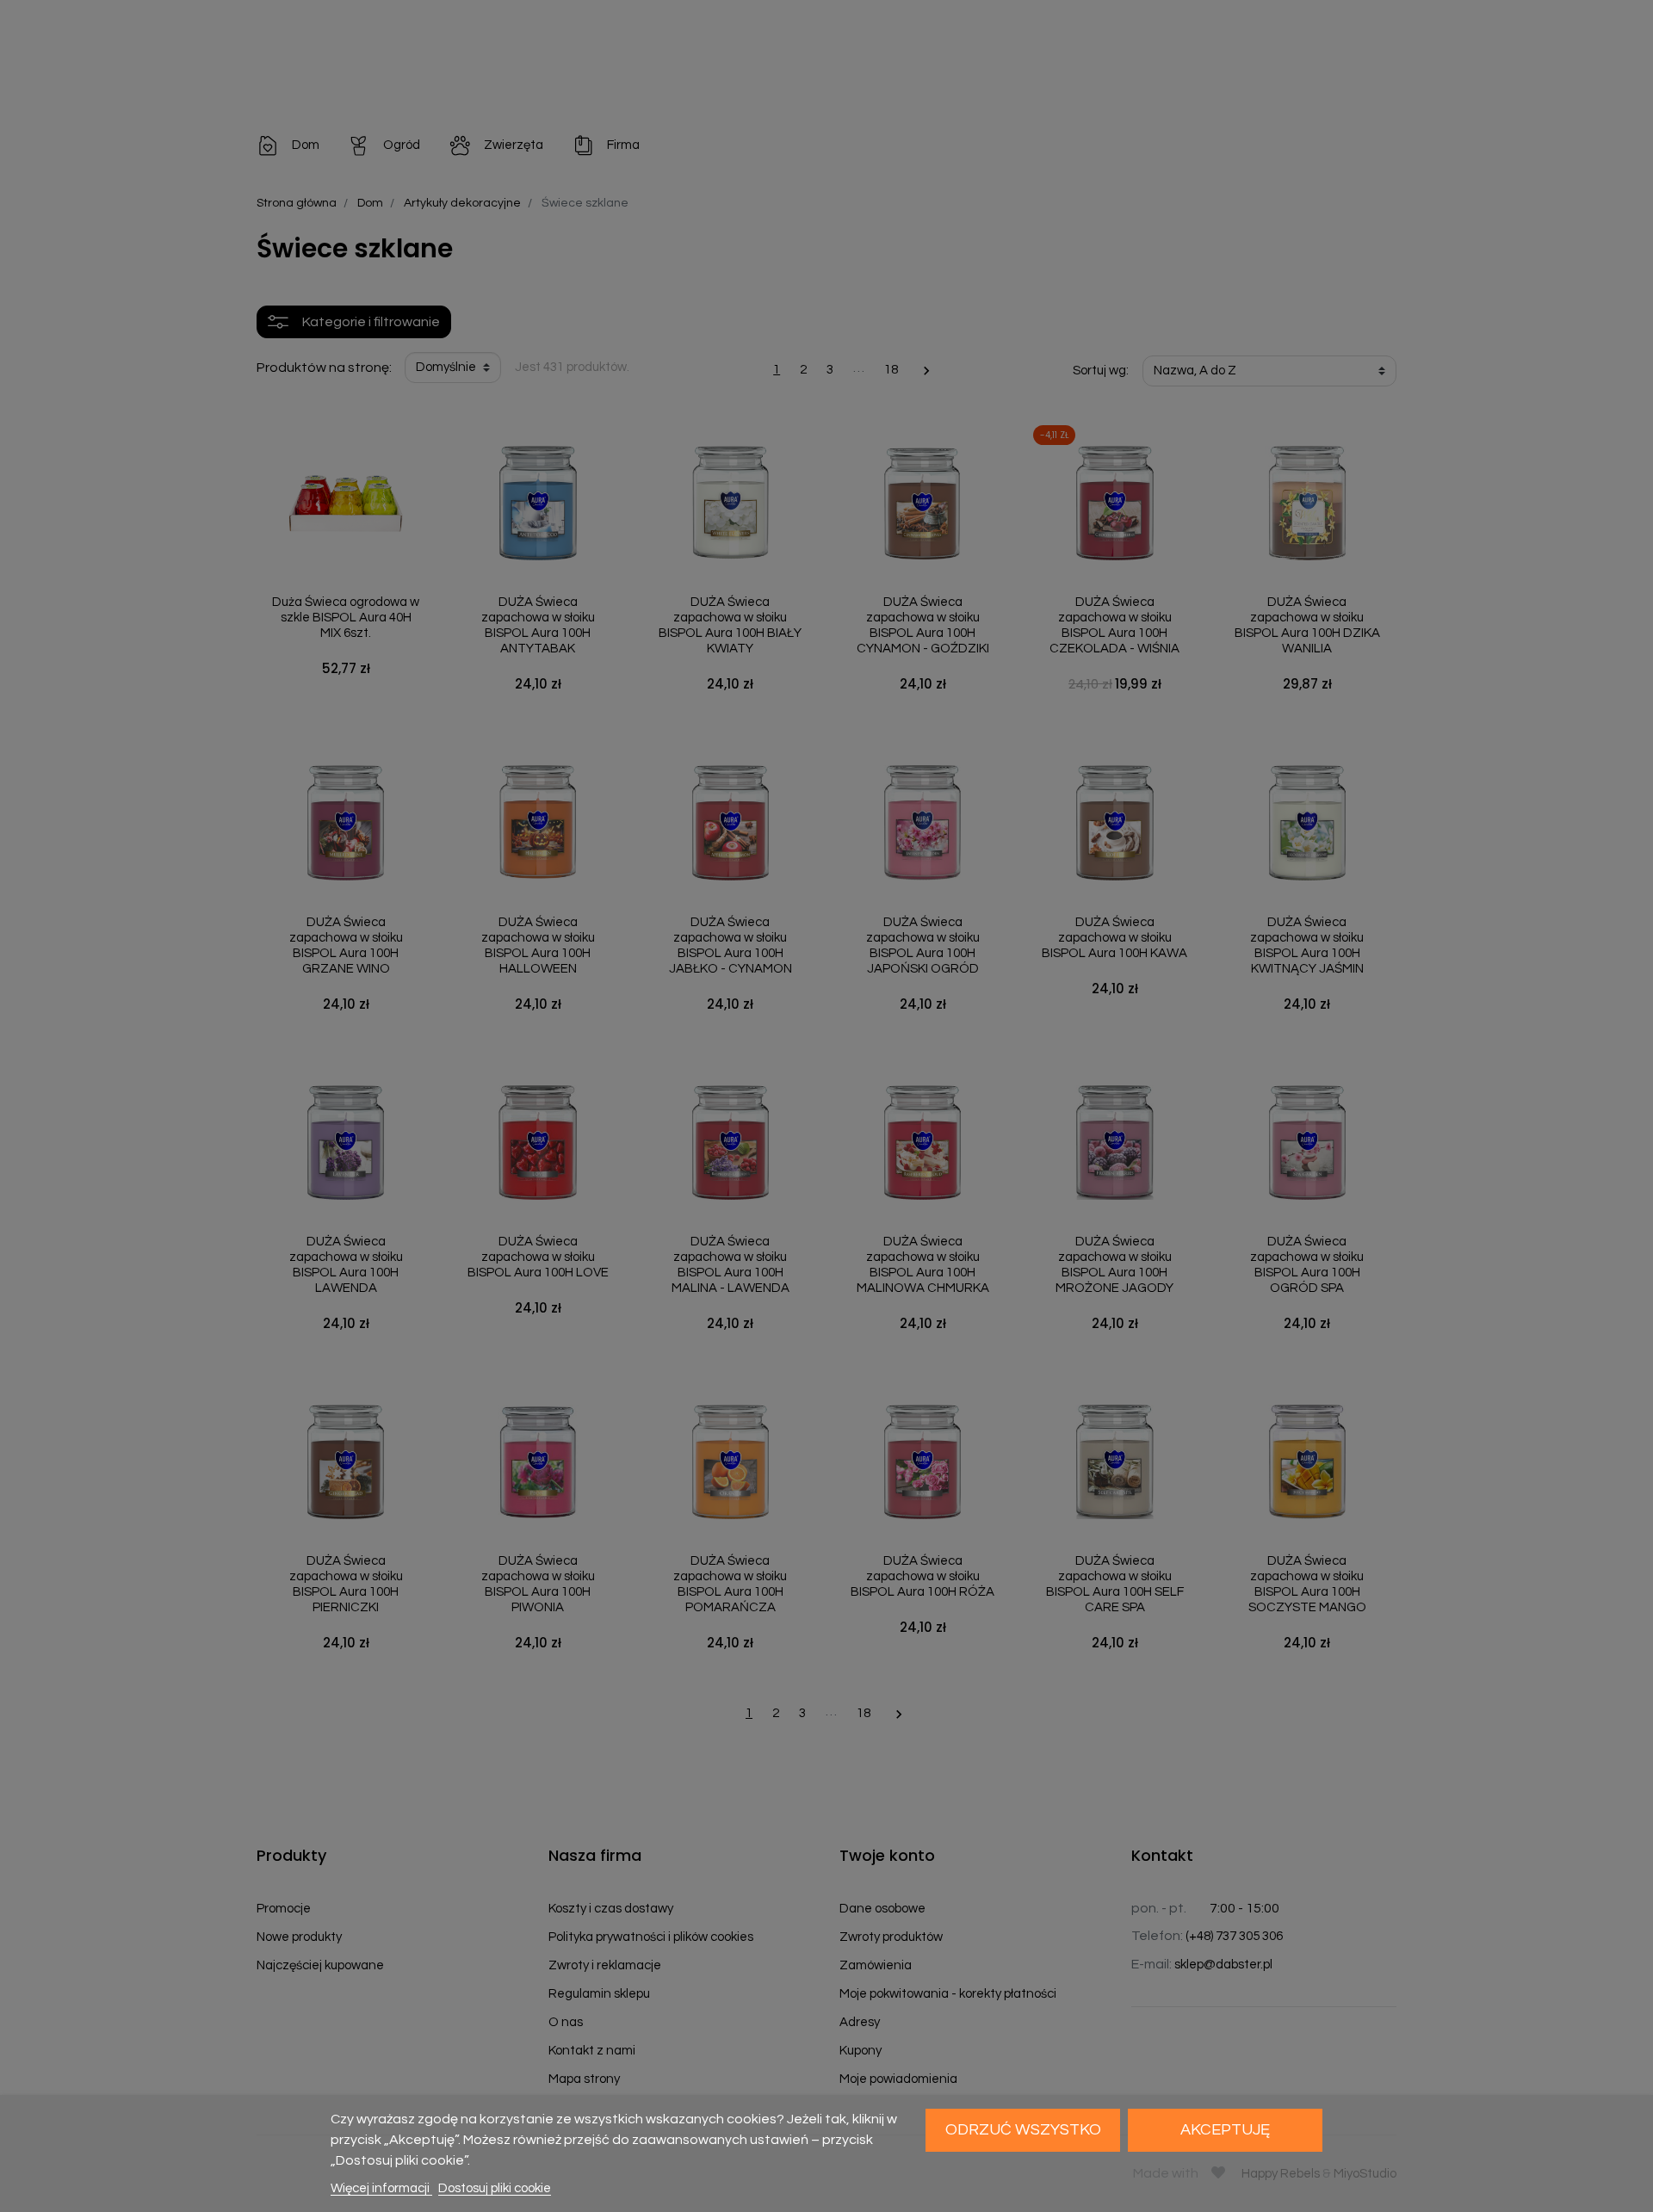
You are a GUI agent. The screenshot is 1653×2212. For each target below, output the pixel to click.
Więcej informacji (381, 2188)
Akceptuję (1225, 2130)
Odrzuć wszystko (1023, 2130)
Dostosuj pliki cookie (495, 2188)
